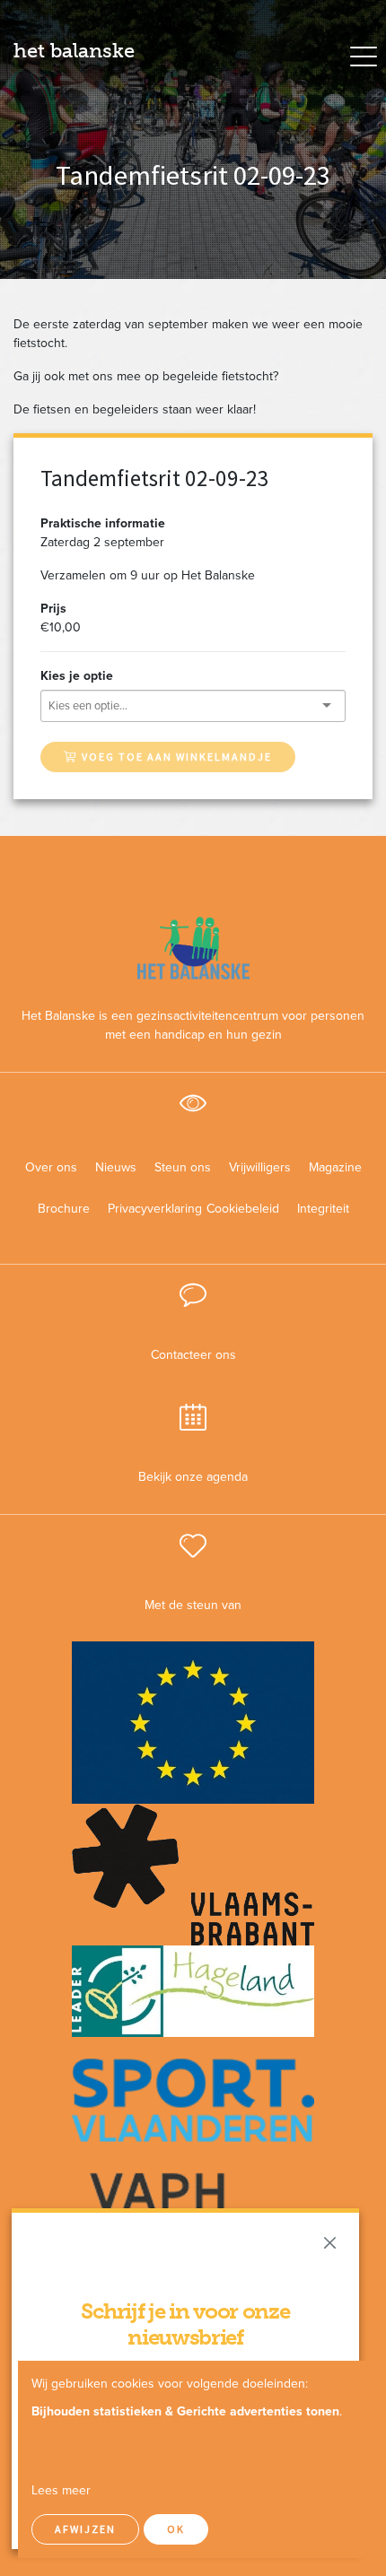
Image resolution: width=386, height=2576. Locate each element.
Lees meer (61, 2490)
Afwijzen (85, 2529)
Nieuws (116, 1167)
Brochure (64, 1209)
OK (176, 2529)
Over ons (51, 1167)
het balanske (74, 51)
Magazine (335, 1167)
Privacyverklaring (148, 1209)
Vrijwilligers (260, 1167)
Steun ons (183, 1167)
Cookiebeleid (243, 1209)
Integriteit (323, 1209)
